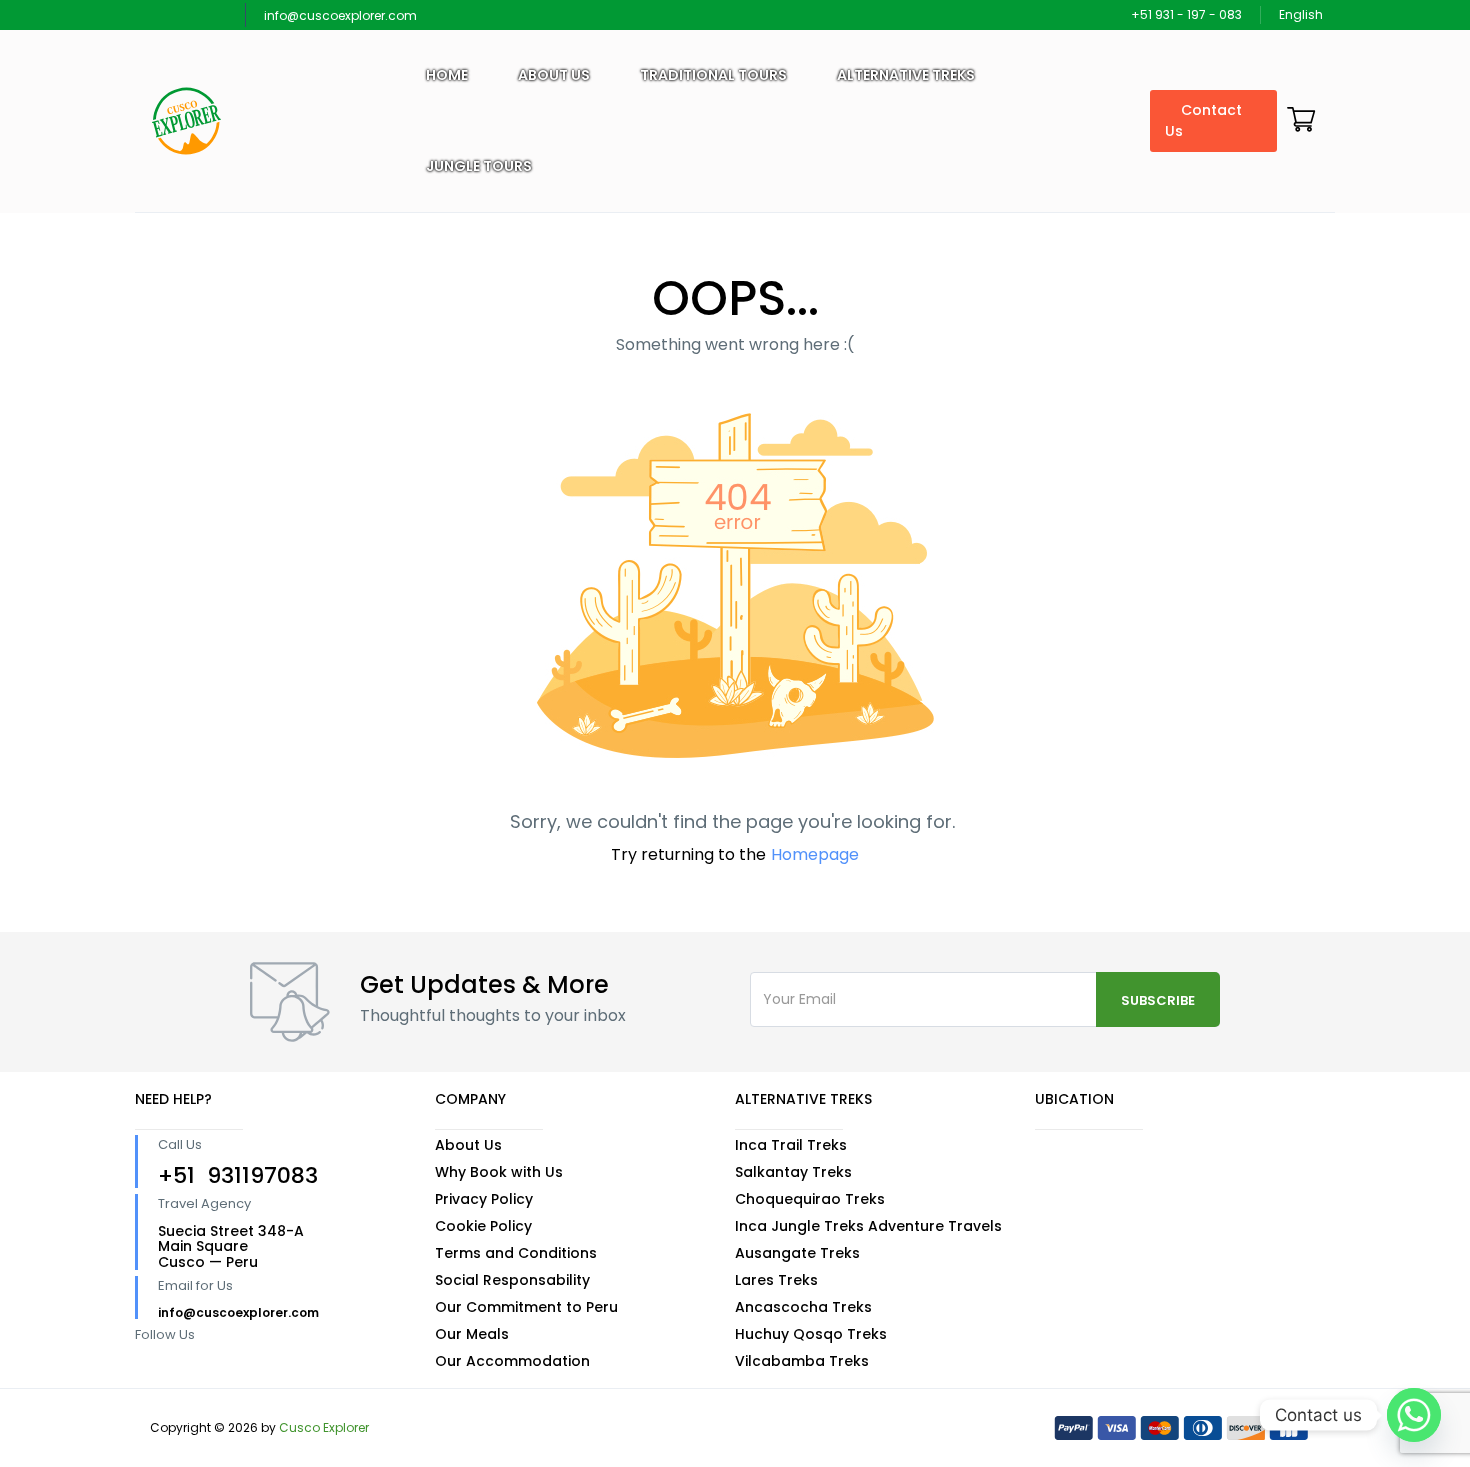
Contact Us (1203, 120)
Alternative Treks (906, 75)
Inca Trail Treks (791, 1145)
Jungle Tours (479, 166)
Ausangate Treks (797, 1253)
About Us (468, 1145)
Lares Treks (776, 1280)
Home (447, 75)
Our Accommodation (512, 1361)
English (1302, 14)
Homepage (815, 854)
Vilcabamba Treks (802, 1361)
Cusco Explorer (324, 1427)
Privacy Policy (484, 1199)
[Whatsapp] (1414, 1415)
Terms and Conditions (516, 1253)
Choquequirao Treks (810, 1199)
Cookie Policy (483, 1226)
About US (554, 75)
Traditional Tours (713, 75)
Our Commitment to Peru (526, 1307)
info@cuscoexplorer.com (340, 15)
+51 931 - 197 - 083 (1186, 14)
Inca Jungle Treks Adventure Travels (868, 1226)
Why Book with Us (499, 1172)
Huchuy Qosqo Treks (811, 1334)
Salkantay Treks (793, 1172)
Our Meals (472, 1334)
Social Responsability (512, 1280)
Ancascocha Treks (803, 1307)
